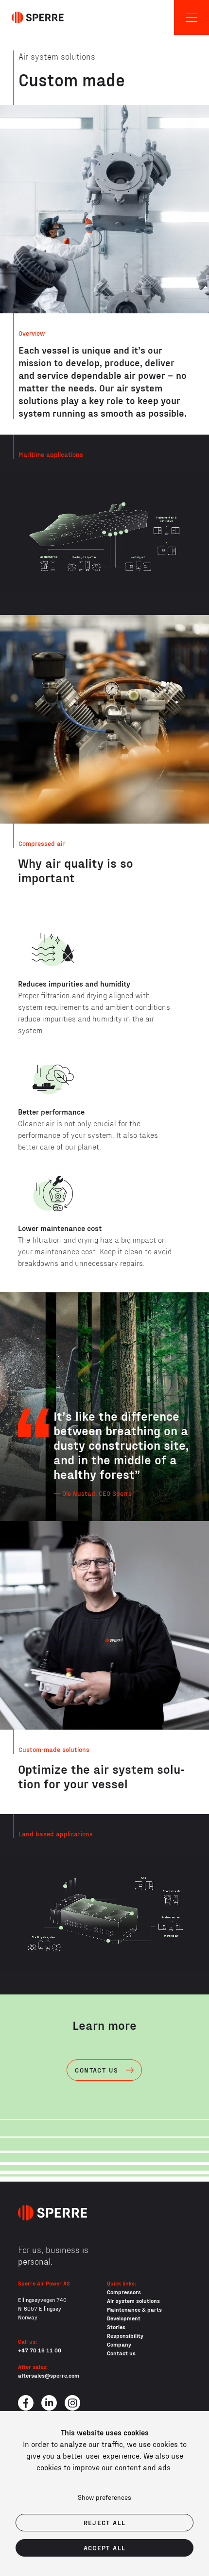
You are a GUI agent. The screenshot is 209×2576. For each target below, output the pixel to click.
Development (124, 2318)
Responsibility (125, 2335)
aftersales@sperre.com (49, 2375)
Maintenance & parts (134, 2309)
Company (119, 2344)
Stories (116, 2327)
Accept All (105, 2548)
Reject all (105, 2522)
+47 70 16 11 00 (40, 2350)
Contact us (121, 2353)
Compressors (124, 2292)
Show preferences (104, 2497)
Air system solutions (133, 2301)
